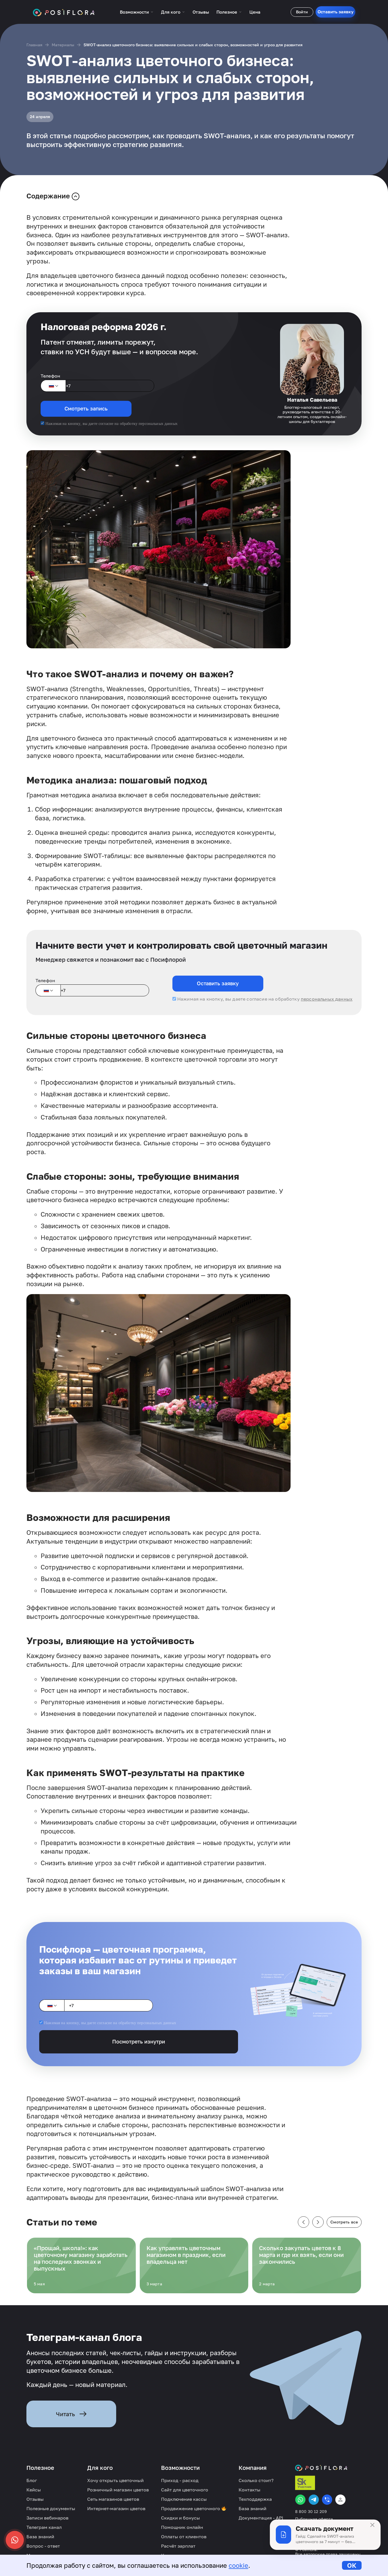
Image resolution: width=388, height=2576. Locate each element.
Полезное (227, 12)
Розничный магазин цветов (118, 2490)
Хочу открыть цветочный (115, 2480)
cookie (238, 2565)
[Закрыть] (372, 2525)
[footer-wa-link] (300, 2500)
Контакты (250, 2490)
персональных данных (158, 424)
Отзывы (201, 12)
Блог (32, 2480)
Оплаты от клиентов (184, 2537)
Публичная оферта (314, 2519)
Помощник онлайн (182, 2527)
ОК (352, 2565)
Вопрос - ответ (43, 2546)
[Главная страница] (64, 12)
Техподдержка (255, 2499)
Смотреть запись (86, 408)
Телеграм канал (44, 2527)
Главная (34, 45)
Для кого (171, 12)
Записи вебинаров (47, 2518)
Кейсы (34, 2490)
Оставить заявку (336, 12)
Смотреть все (344, 2222)
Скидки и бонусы (181, 2518)
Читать (65, 2414)
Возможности (134, 12)
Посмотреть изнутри (139, 2041)
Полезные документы (51, 2508)
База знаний (40, 2537)
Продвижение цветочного (191, 2508)
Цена (255, 12)
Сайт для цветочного (185, 2490)
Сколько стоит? (256, 2480)
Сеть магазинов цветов (113, 2499)
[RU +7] (53, 386)
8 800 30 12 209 (311, 2512)
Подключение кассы (184, 2499)
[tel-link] (327, 2500)
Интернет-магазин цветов (116, 2508)
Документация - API (261, 2518)
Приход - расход (180, 2480)
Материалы (63, 45)
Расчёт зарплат (178, 2546)
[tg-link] (314, 2500)
